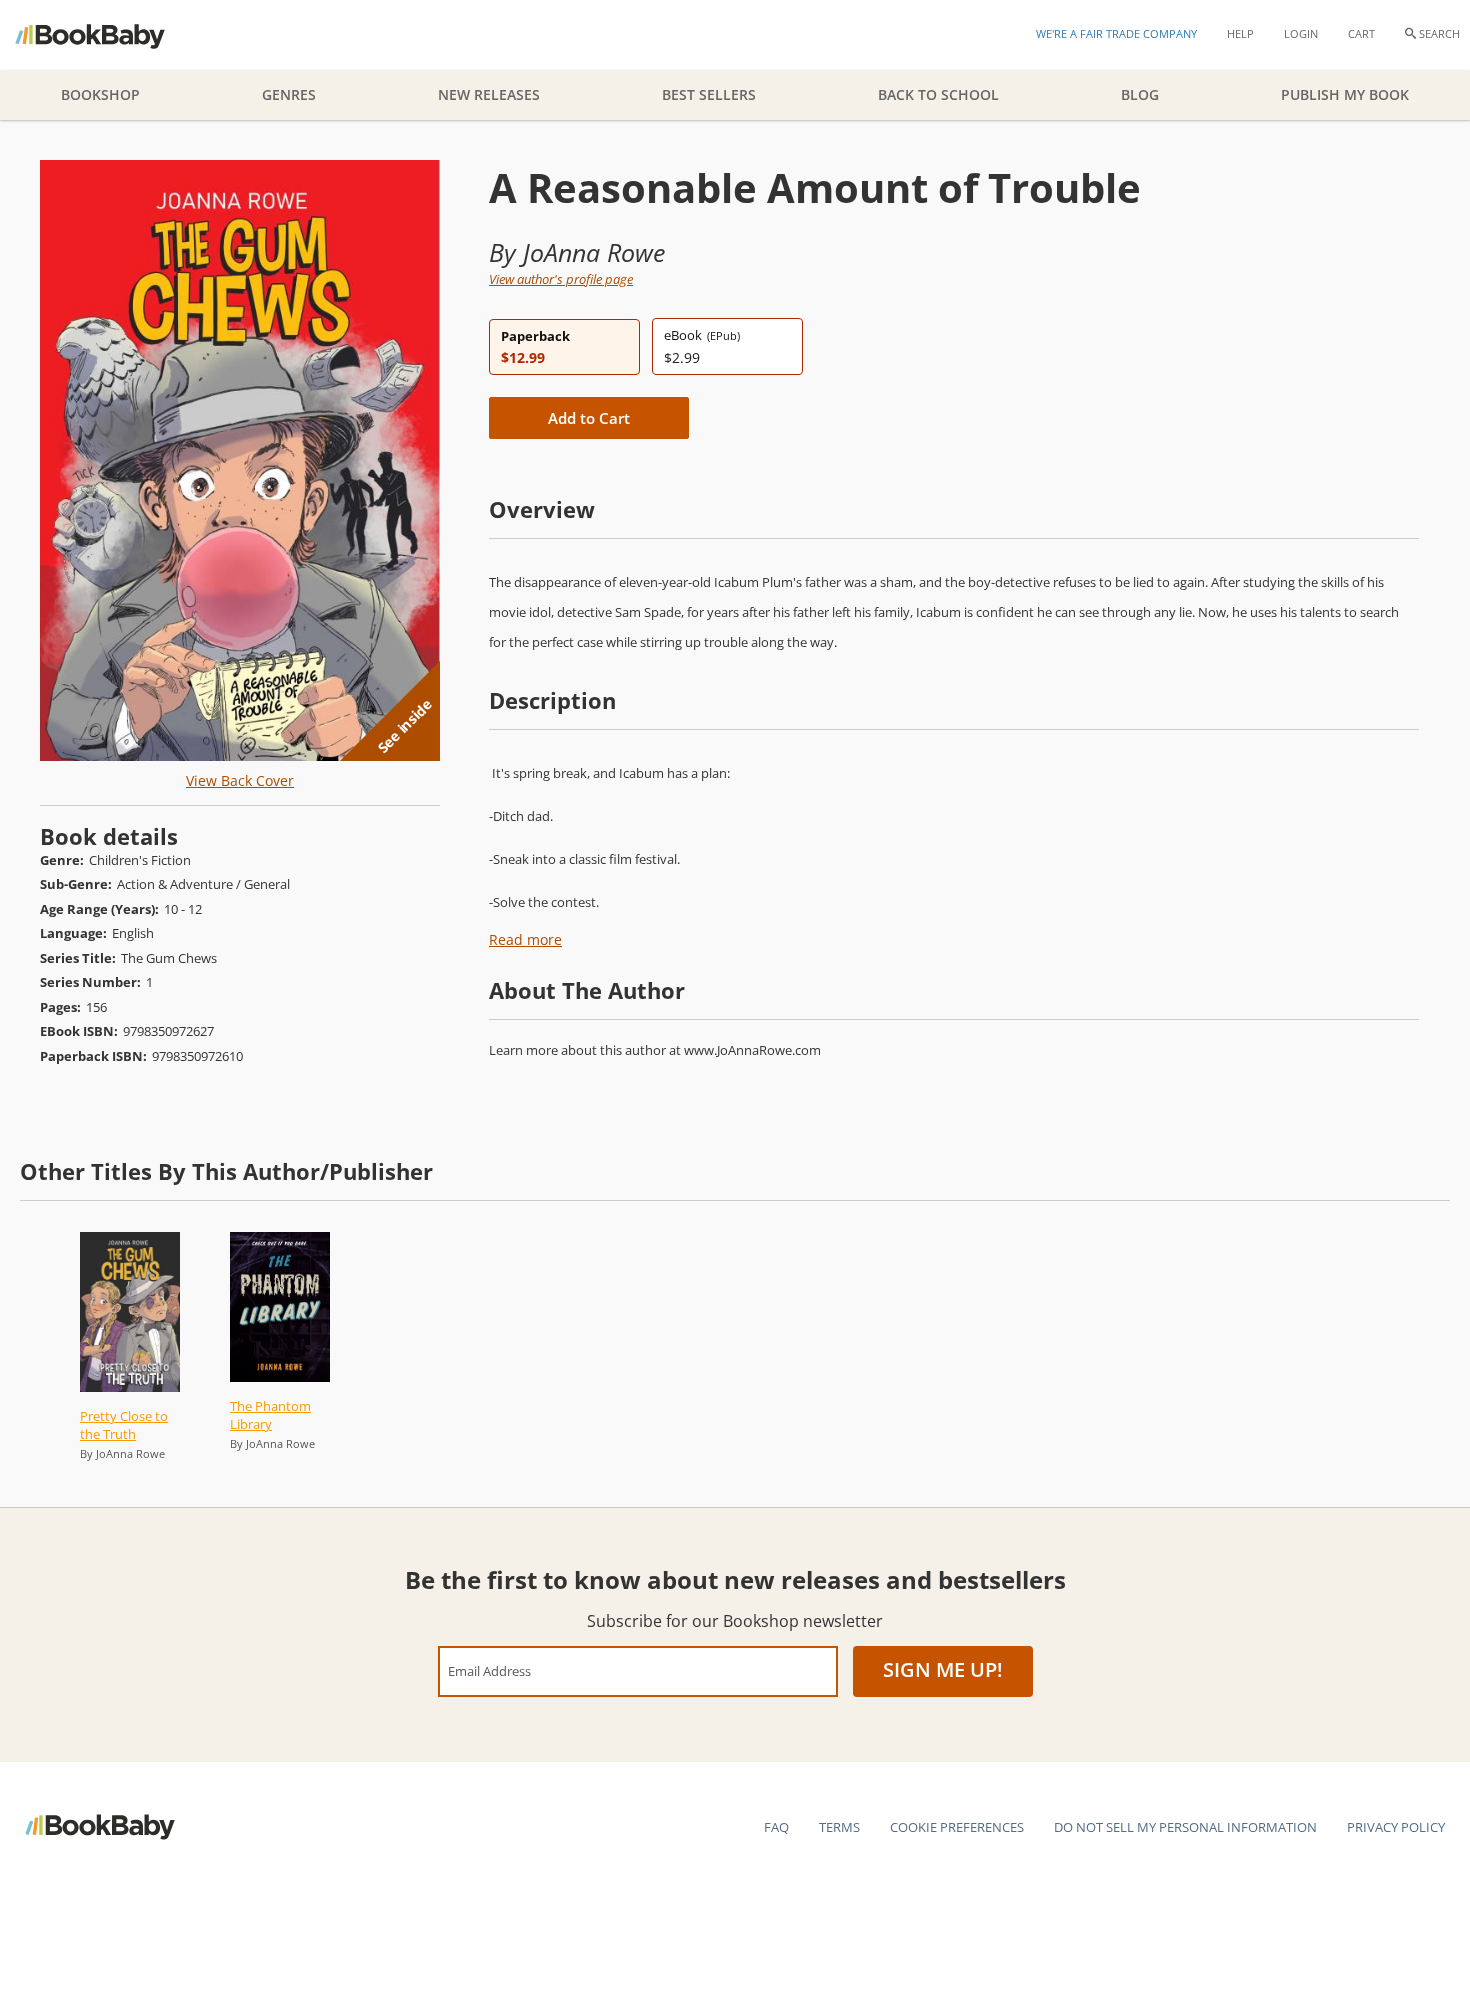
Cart (1361, 33)
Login (1301, 33)
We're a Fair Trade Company (1116, 33)
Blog (1140, 94)
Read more (525, 939)
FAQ (776, 1827)
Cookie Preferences (957, 1827)
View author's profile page (561, 279)
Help (1240, 33)
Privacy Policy (1396, 1827)
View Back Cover (240, 780)
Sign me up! (943, 1669)
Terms (839, 1827)
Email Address (489, 1670)
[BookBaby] (107, 35)
